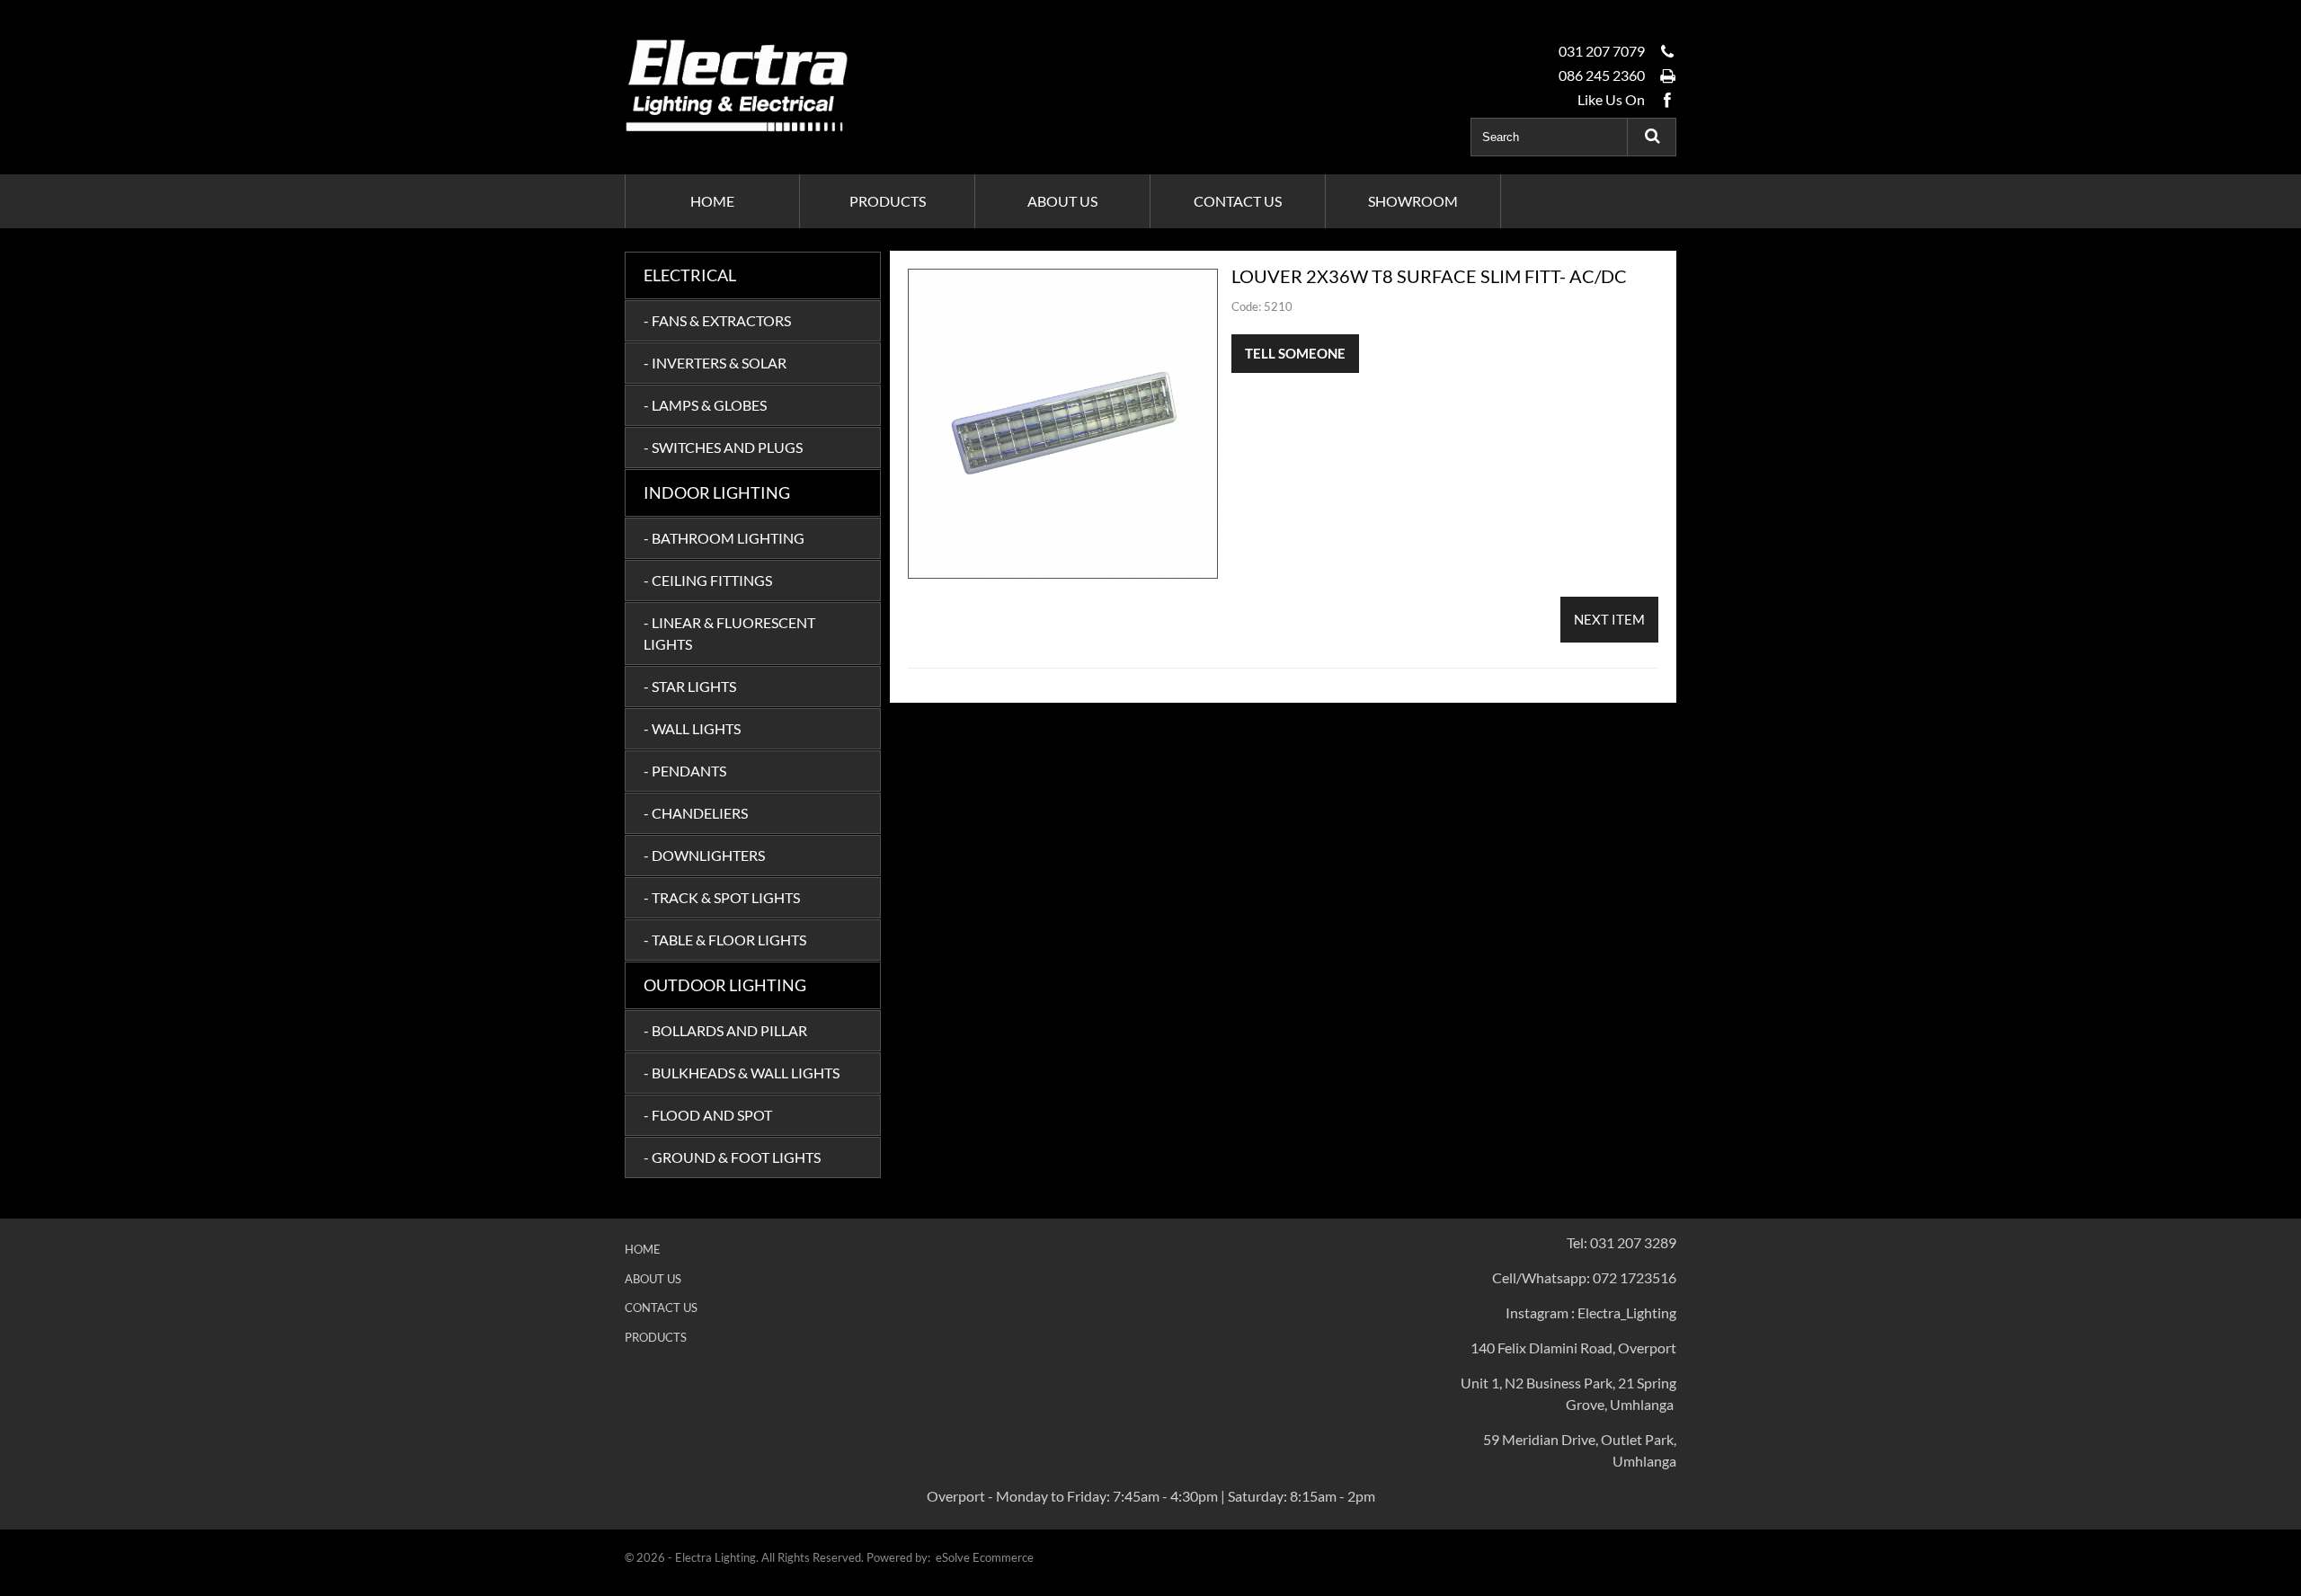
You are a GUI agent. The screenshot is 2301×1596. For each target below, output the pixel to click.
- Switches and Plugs (723, 447)
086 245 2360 (1602, 75)
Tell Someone (1295, 353)
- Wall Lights (692, 728)
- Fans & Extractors (717, 320)
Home (643, 1249)
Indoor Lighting (717, 492)
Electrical (690, 275)
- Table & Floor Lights (725, 940)
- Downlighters (704, 855)
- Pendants (685, 771)
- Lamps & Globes (705, 405)
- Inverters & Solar (715, 363)
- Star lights (690, 686)
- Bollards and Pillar (725, 1030)
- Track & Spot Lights (722, 897)
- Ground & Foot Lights (732, 1157)
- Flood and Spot (708, 1115)
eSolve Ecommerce (985, 1557)
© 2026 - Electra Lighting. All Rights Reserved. (746, 1557)
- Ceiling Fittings (708, 580)
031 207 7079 (1602, 51)
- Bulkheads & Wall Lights (742, 1073)
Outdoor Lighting (725, 985)
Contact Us (661, 1308)
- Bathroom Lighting (724, 538)
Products (656, 1337)
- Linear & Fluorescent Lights (729, 633)
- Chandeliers (696, 813)
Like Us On (1611, 99)
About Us (653, 1279)
